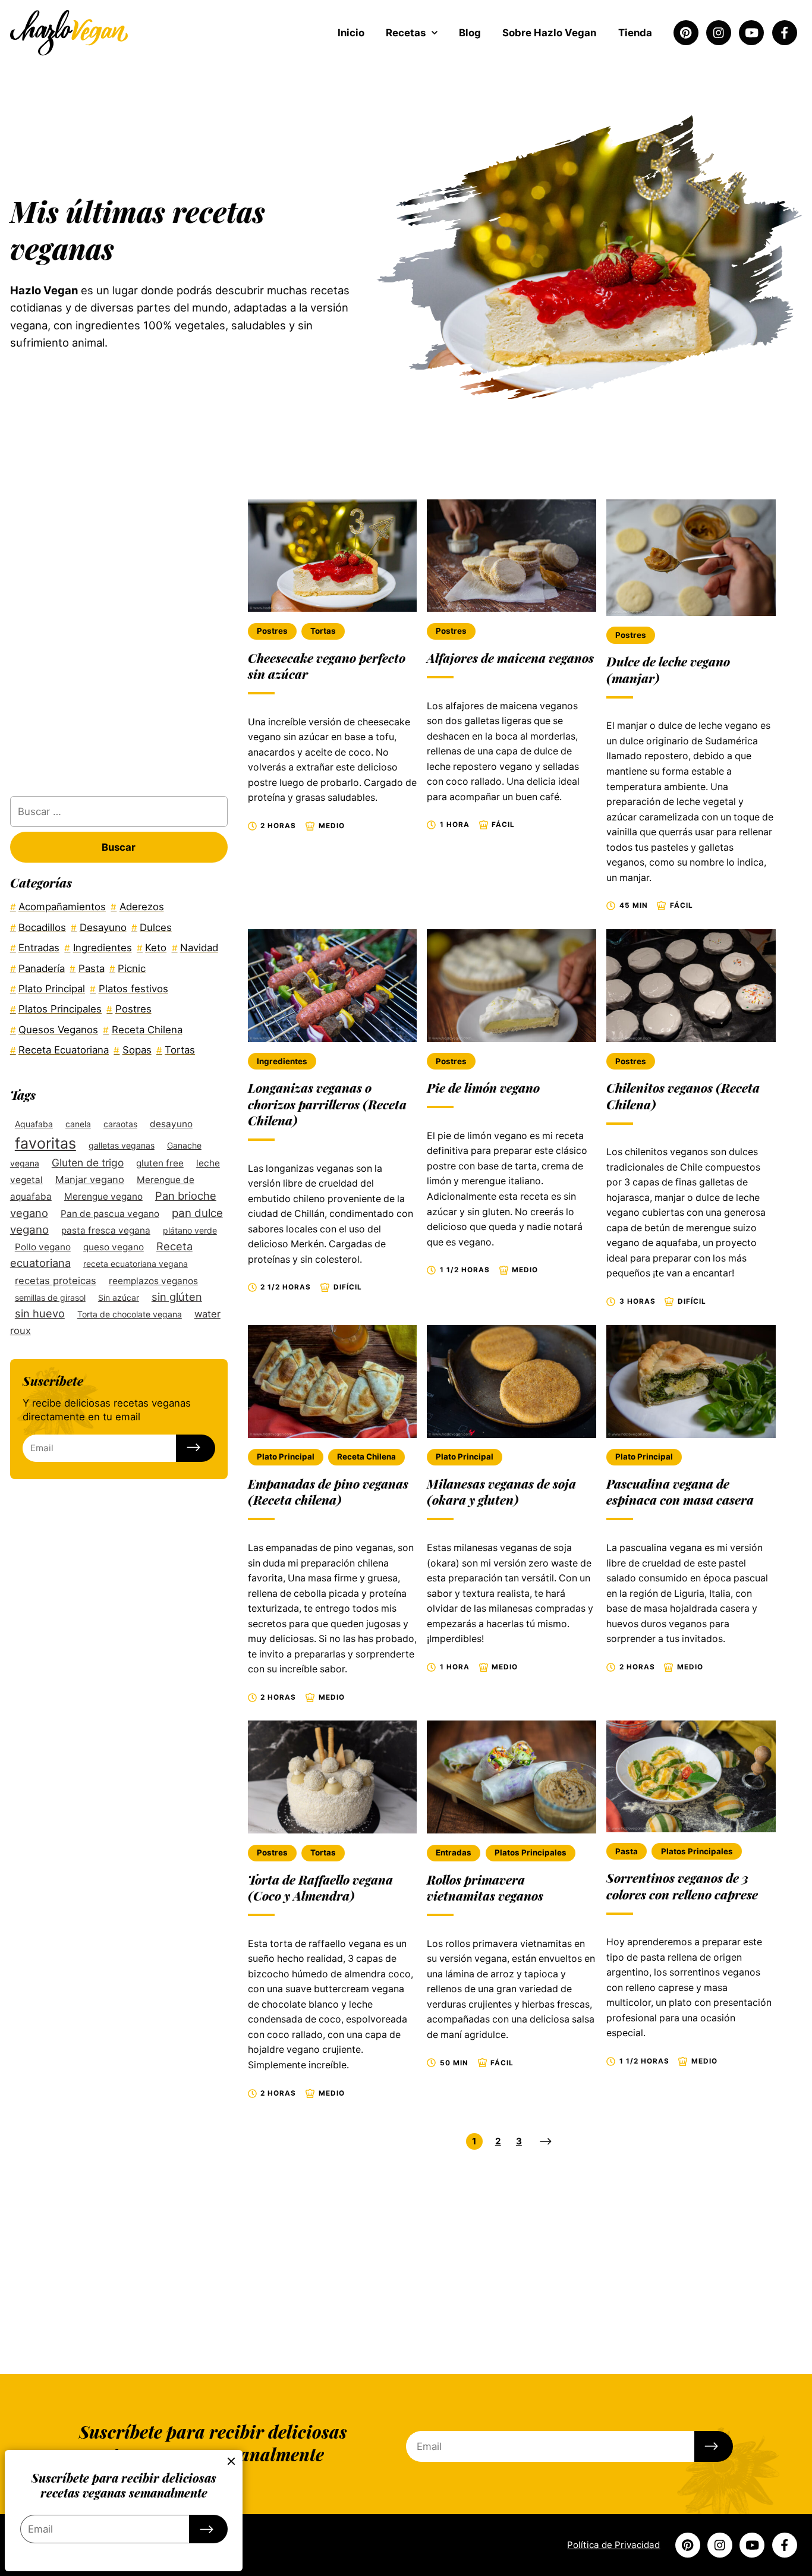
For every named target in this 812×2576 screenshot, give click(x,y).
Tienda (635, 33)
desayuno (171, 1123)
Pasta (627, 1851)
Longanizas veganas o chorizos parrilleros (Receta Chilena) (327, 1104)
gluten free (160, 1163)
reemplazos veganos (153, 1280)
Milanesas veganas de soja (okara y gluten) (501, 1491)
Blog (470, 33)
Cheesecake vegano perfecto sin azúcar (327, 666)
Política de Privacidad (613, 2545)
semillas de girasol (50, 1297)
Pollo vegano (43, 1246)
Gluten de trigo (88, 1162)
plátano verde (190, 1230)
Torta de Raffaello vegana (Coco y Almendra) (320, 1887)
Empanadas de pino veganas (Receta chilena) (328, 1491)
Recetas (406, 33)
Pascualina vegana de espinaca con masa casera (680, 1491)
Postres (272, 631)
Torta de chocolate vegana (130, 1314)
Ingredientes (282, 1061)
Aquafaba (34, 1123)
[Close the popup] (232, 2461)
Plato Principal (286, 1457)
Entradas (454, 1852)
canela (78, 1123)
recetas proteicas (56, 1280)
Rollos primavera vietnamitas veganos (485, 1887)
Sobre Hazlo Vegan (549, 33)
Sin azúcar (119, 1297)
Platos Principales (531, 1852)
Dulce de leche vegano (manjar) (668, 669)
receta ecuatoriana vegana (136, 1264)
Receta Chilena (366, 1457)
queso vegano (114, 1246)
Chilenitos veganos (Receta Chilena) (683, 1095)
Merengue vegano (103, 1196)
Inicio (351, 33)
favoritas (45, 1143)
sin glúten (177, 1296)
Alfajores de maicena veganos (510, 658)
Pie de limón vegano (483, 1087)
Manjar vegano (90, 1179)
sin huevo (40, 1313)
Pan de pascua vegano (110, 1213)
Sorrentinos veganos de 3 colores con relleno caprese (682, 1885)
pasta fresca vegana (106, 1230)
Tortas (323, 631)
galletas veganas (122, 1145)
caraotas (120, 1123)
